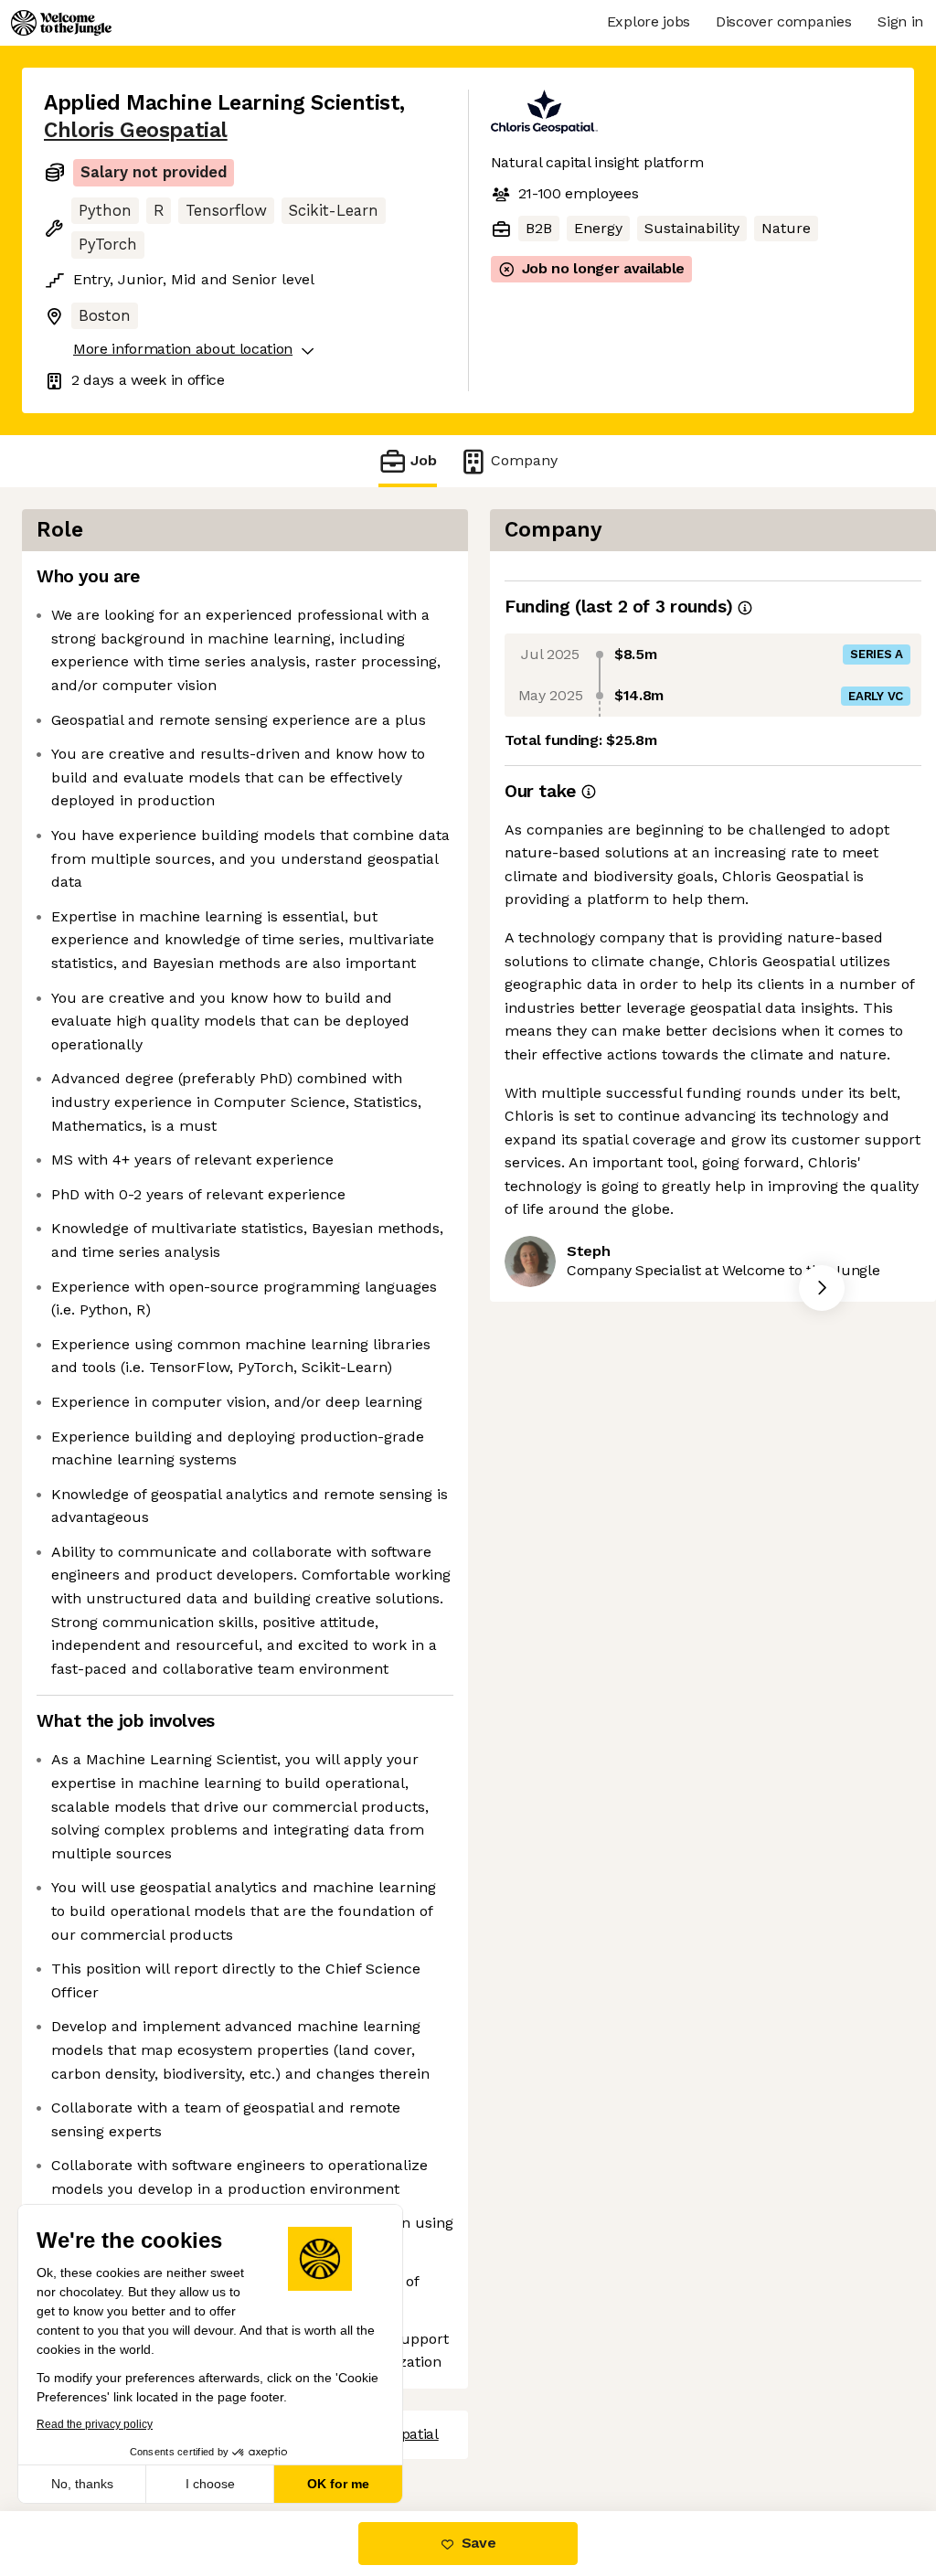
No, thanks (82, 2484)
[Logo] (61, 23)
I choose (210, 2484)
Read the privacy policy (95, 2424)
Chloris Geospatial (136, 130)
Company (524, 460)
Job (424, 460)
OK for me (338, 2484)
